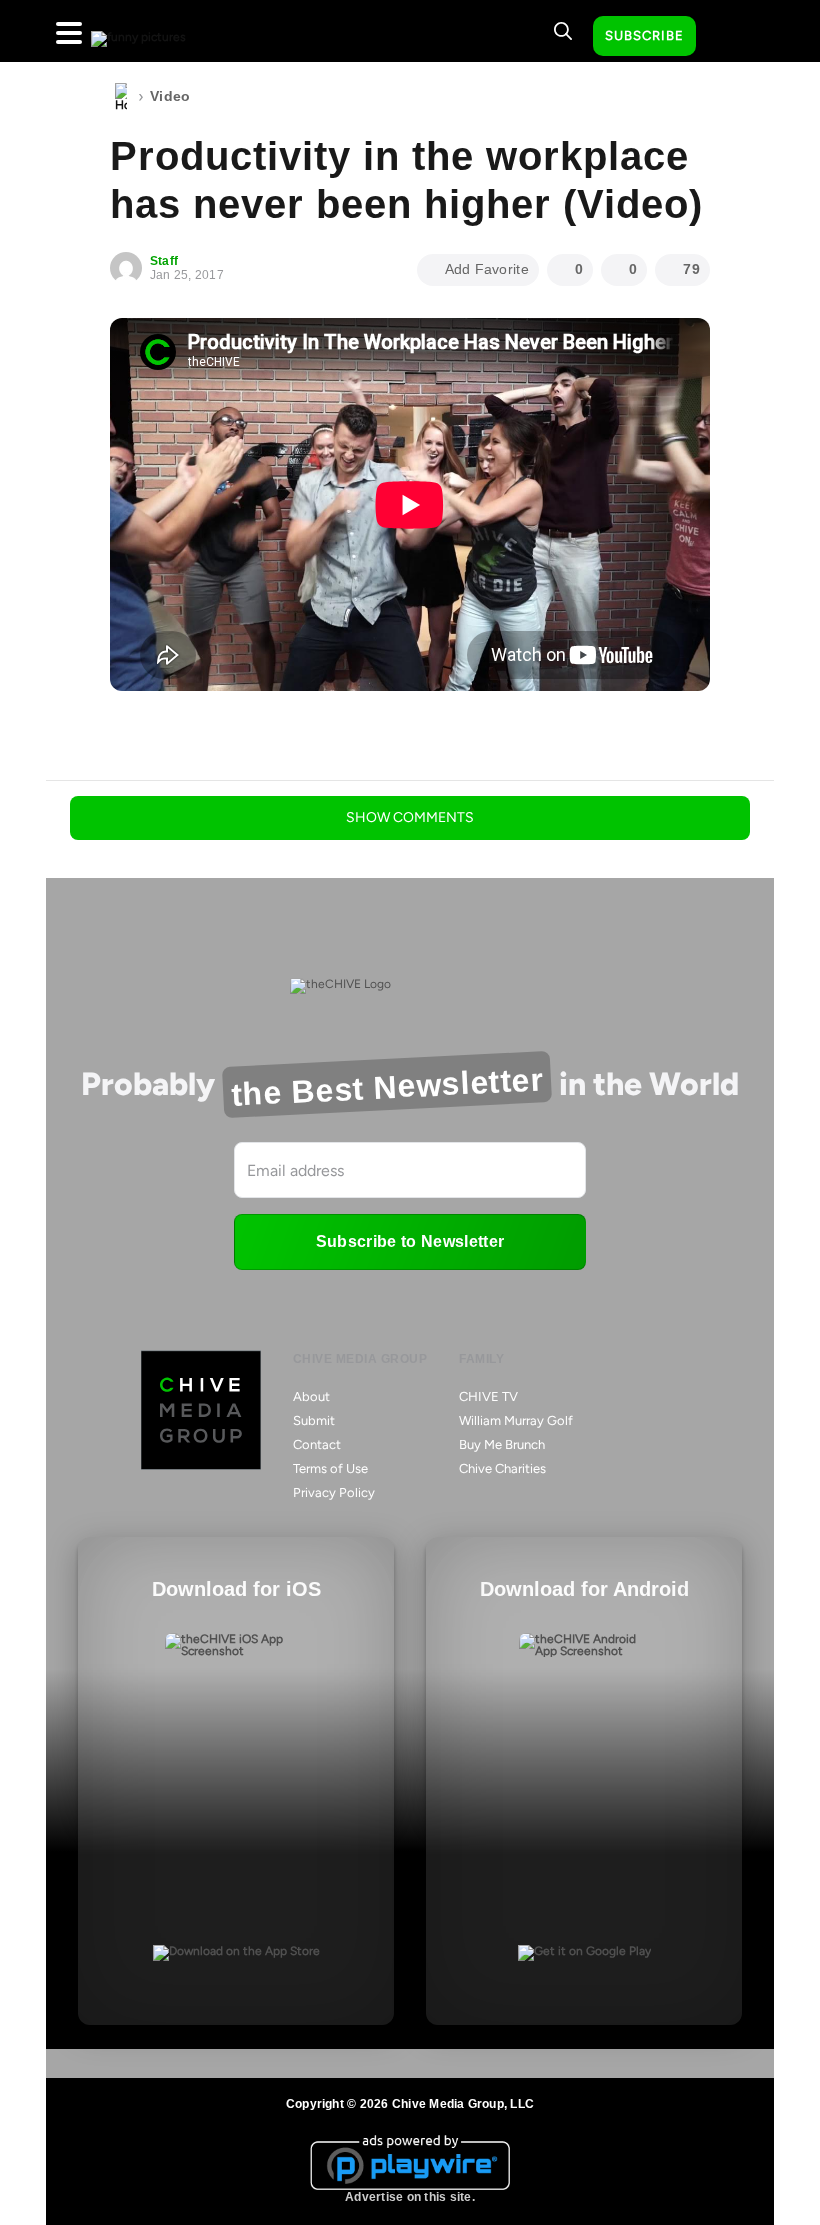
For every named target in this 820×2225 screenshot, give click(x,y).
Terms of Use (330, 1468)
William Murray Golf (516, 1420)
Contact (317, 1444)
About (311, 1396)
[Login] (729, 37)
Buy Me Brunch (502, 1444)
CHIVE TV (488, 1396)
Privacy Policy (334, 1492)
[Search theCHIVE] (563, 31)
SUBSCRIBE (644, 35)
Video (170, 96)
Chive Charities (502, 1468)
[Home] (121, 97)
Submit (314, 1420)
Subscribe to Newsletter (410, 1241)
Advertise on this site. (410, 2197)
